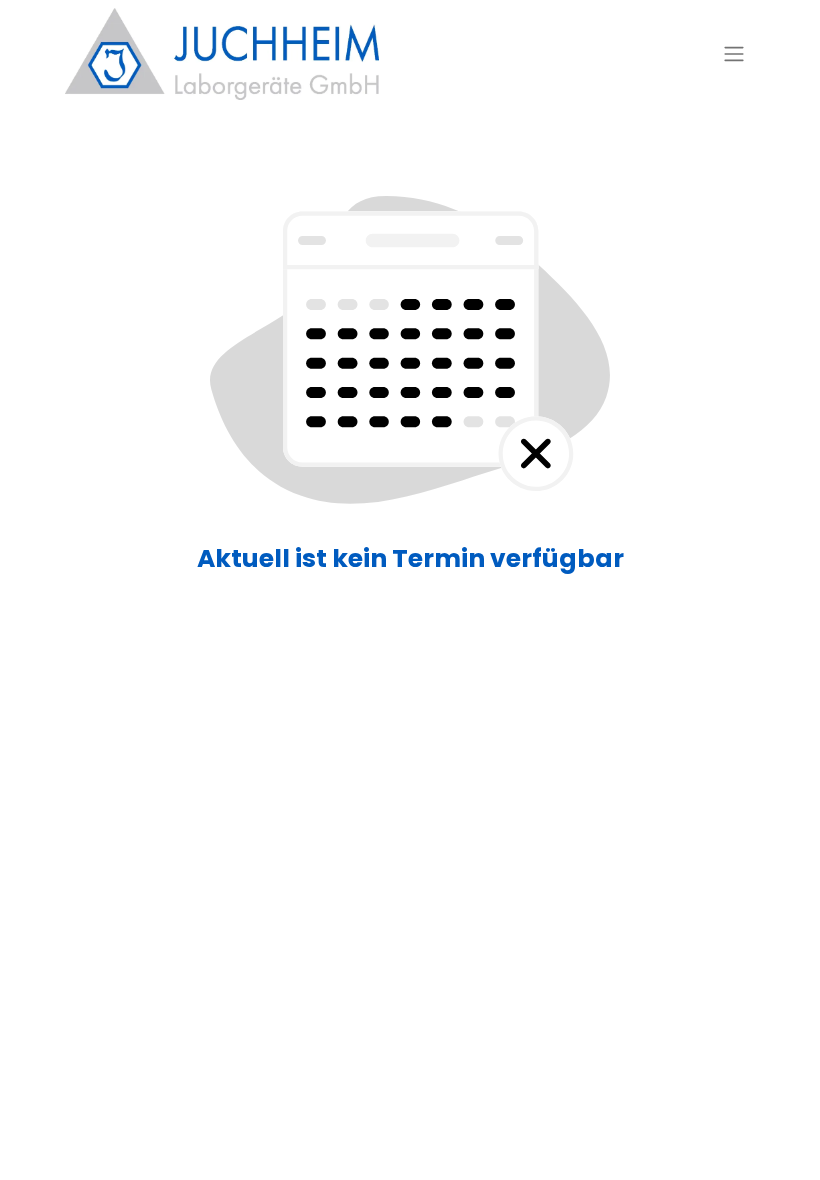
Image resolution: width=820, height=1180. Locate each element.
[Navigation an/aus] (734, 54)
